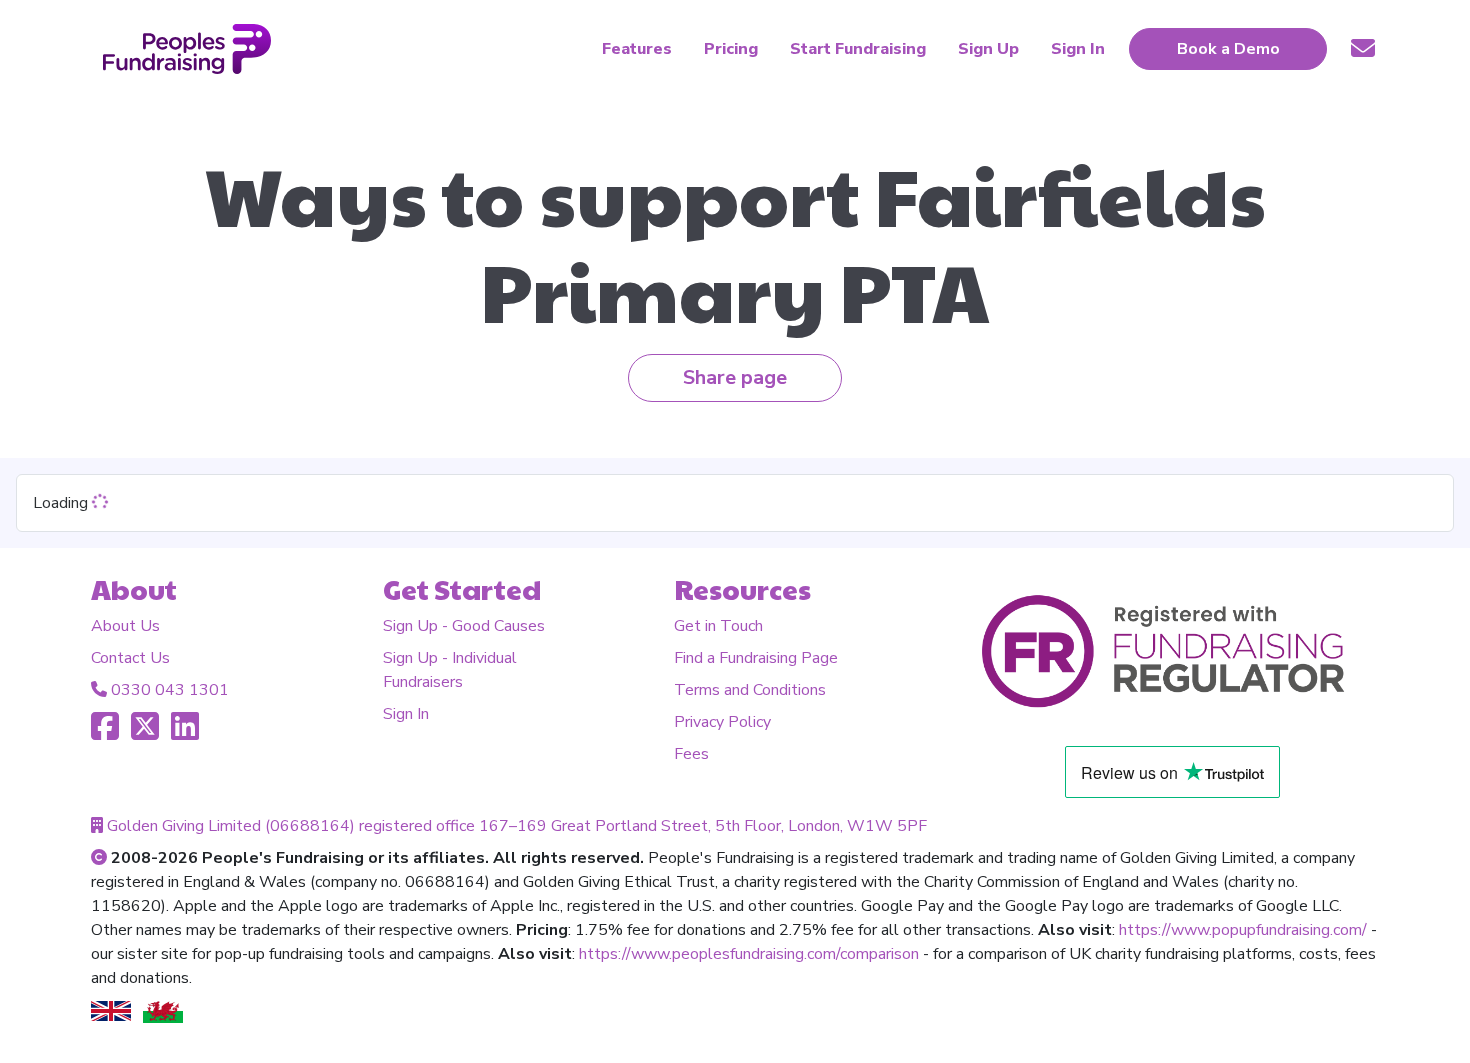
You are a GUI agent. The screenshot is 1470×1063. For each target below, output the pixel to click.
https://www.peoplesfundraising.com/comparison (749, 954)
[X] (145, 733)
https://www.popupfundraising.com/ (1243, 930)
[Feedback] (1363, 48)
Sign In (406, 714)
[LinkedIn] (185, 733)
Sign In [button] (1078, 49)
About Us (125, 626)
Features (637, 49)
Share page (735, 377)
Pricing (731, 49)
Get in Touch (718, 626)
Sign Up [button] (988, 49)
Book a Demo (1228, 49)
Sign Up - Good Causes (464, 626)
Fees (691, 754)
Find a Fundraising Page (756, 658)
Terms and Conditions (750, 690)
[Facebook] (105, 733)
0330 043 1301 (170, 690)
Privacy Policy (722, 722)
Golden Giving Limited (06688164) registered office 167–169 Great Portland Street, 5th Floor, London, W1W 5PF (517, 826)
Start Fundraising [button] (858, 49)
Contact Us (130, 658)
